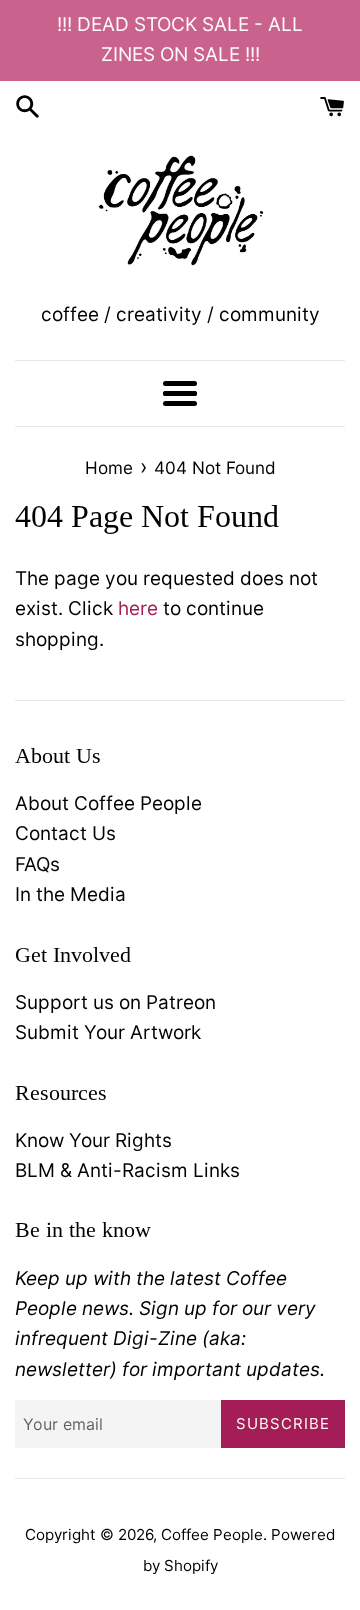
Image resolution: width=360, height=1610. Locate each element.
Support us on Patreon (115, 1002)
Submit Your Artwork (108, 1032)
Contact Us (65, 833)
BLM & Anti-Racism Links (127, 1170)
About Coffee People (108, 803)
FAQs (37, 864)
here (138, 608)
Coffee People (212, 1534)
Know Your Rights (93, 1140)
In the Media (70, 894)
